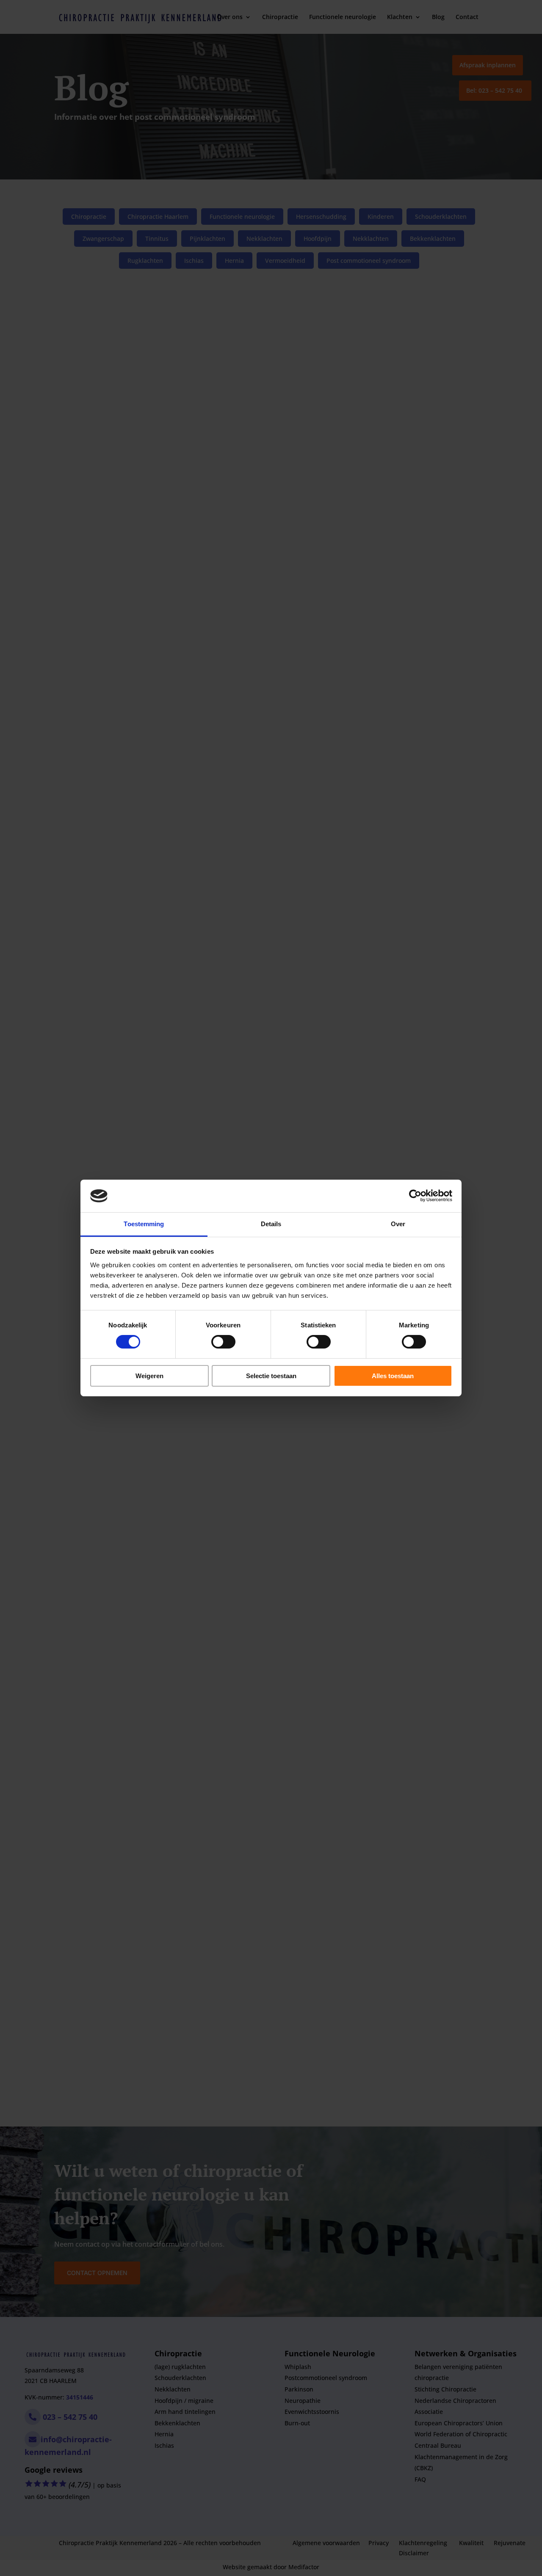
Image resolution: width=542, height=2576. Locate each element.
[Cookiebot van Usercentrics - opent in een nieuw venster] (415, 1196)
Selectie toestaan (271, 1376)
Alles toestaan (393, 1376)
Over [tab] (398, 1224)
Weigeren (149, 1376)
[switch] (223, 1342)
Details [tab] (271, 1224)
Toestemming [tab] (144, 1224)
